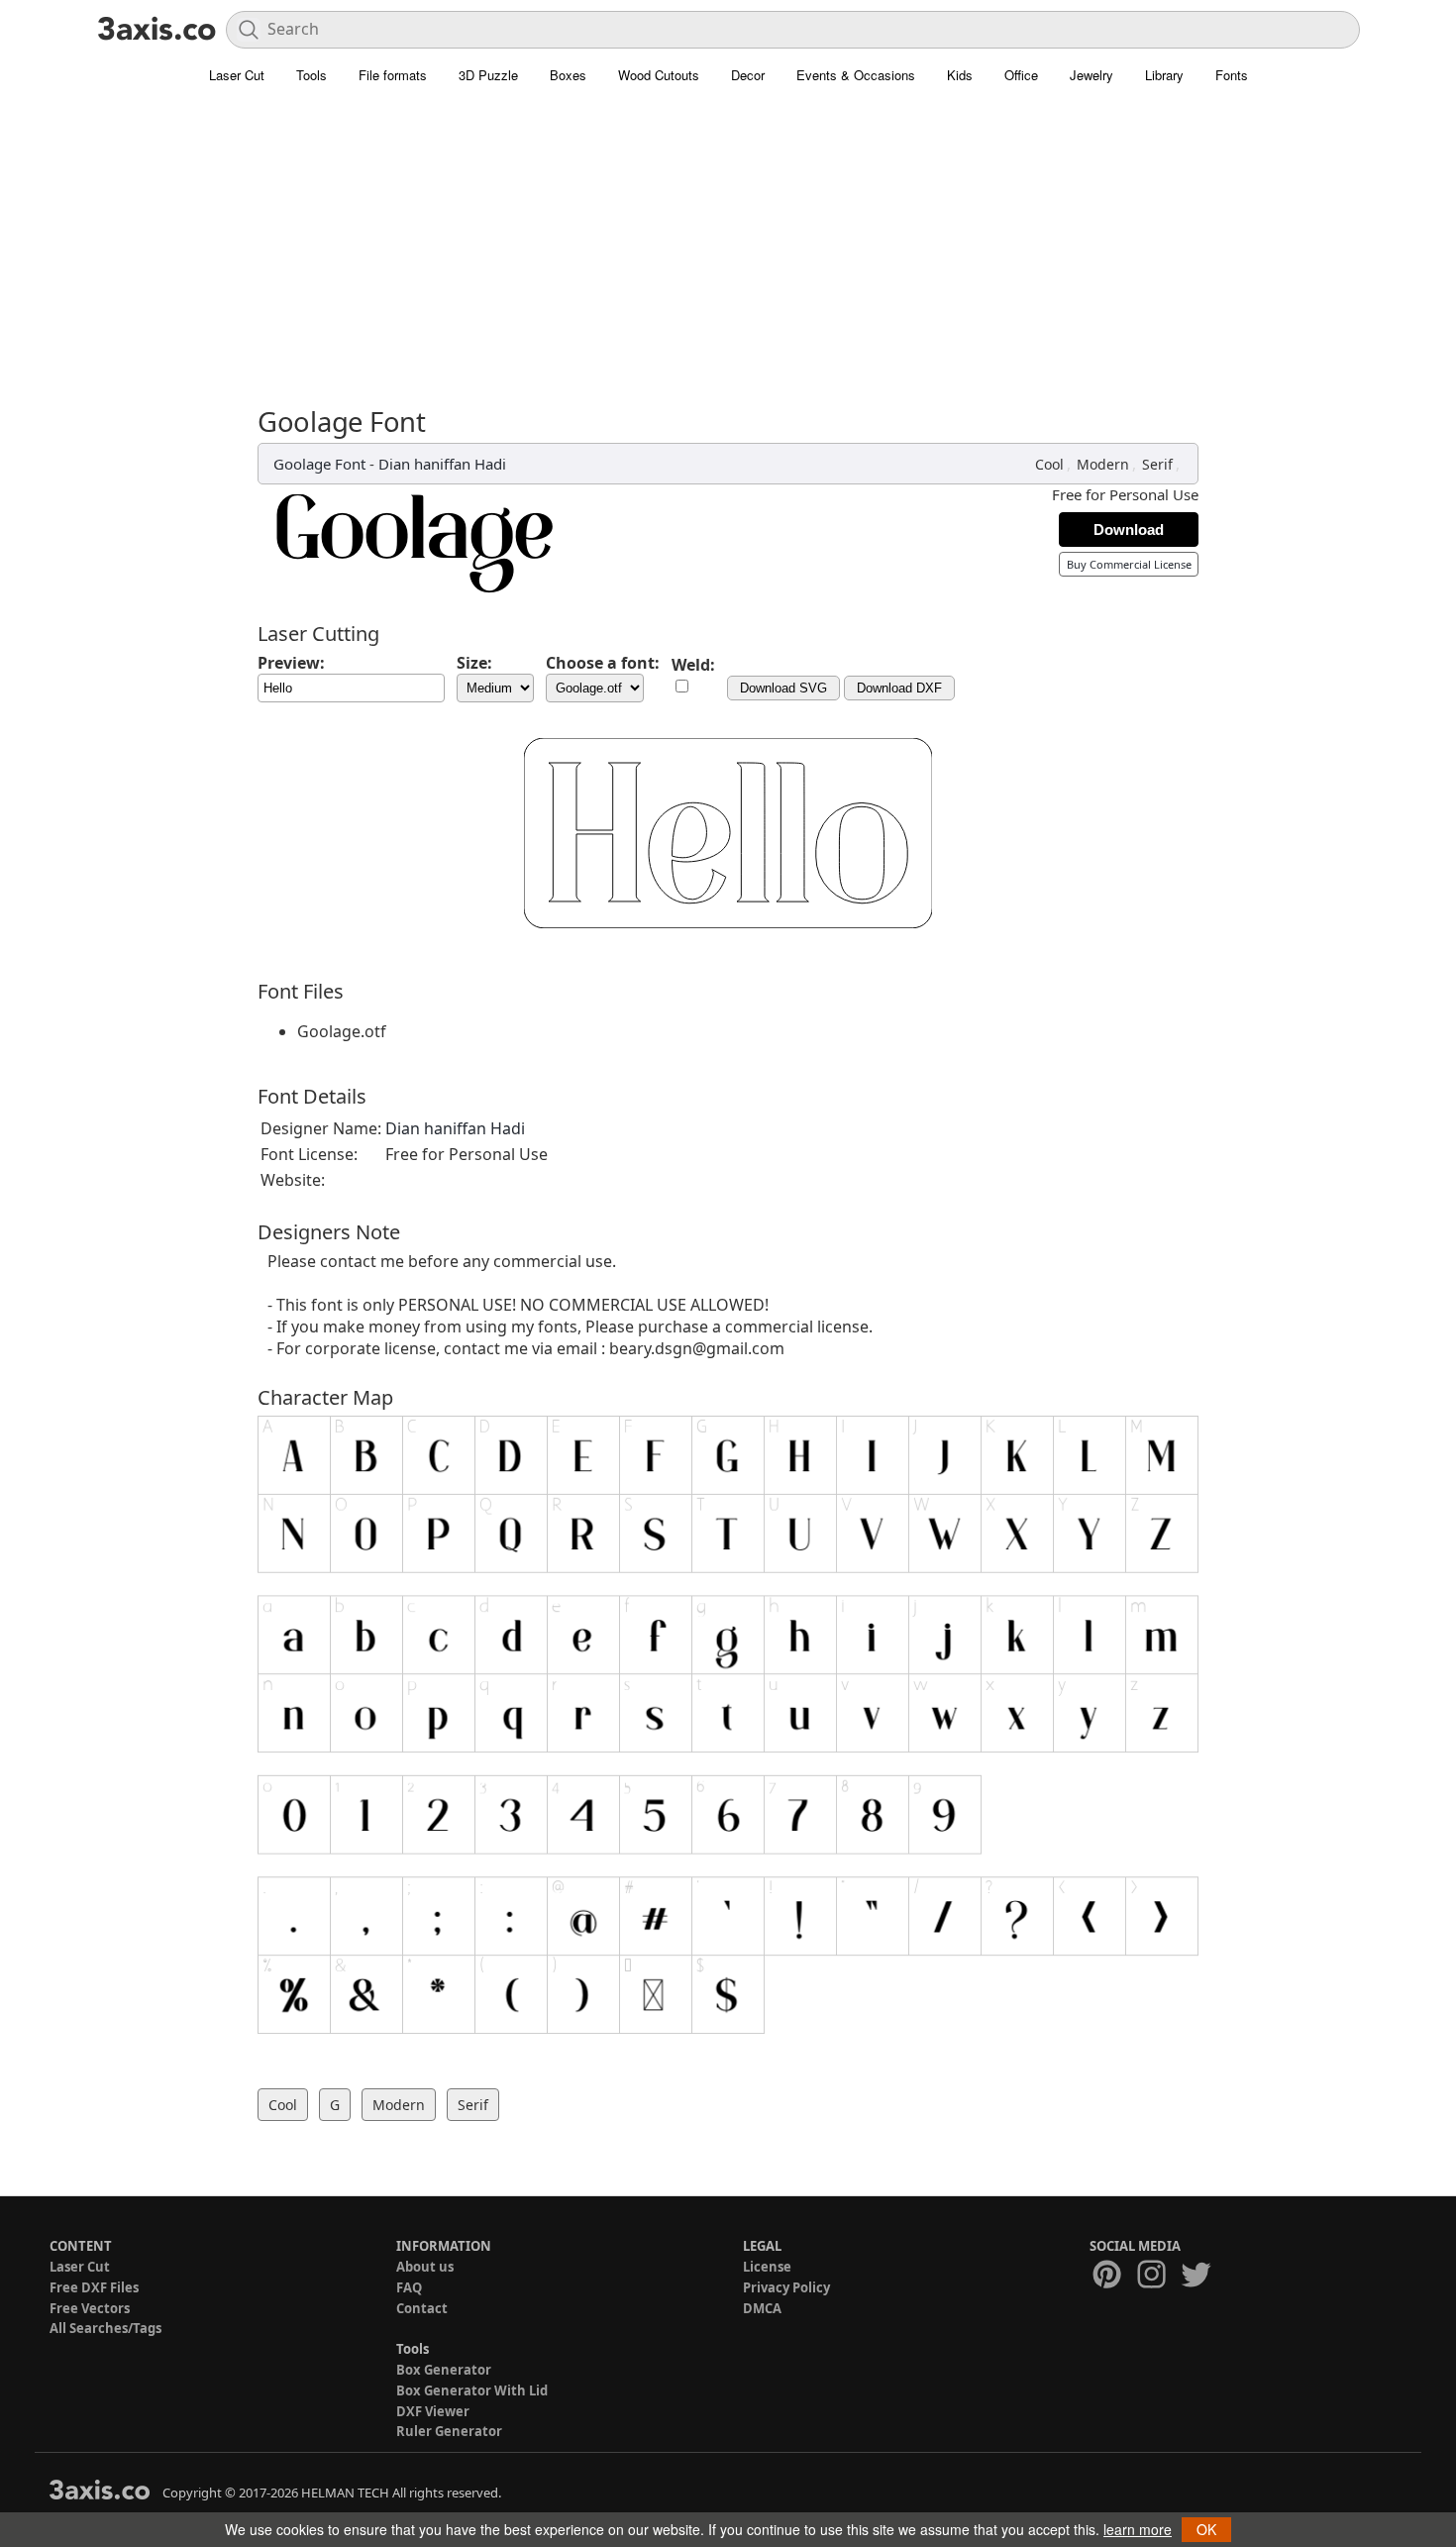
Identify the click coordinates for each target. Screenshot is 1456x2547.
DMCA (762, 2308)
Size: (474, 663)
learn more (1138, 2529)
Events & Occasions (856, 75)
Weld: (693, 665)
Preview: (291, 663)
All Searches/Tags (105, 2328)
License (767, 2267)
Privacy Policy (786, 2287)
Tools (312, 75)
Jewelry (1092, 75)
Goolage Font (319, 464)
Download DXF (899, 688)
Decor (748, 75)
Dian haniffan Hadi (442, 464)
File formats (393, 75)
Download (1129, 530)
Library (1164, 75)
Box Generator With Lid (472, 2390)
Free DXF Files (94, 2287)
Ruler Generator (449, 2431)
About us (425, 2267)
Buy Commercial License (1129, 564)
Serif (1157, 464)
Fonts (1232, 75)
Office (1021, 75)
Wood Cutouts (659, 75)
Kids (960, 75)
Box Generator (444, 2370)
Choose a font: (603, 663)
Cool (1049, 464)
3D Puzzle (488, 75)
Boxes (568, 75)
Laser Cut (237, 75)
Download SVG (783, 688)
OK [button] (1206, 2529)
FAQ (409, 2287)
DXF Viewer (433, 2411)
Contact (422, 2308)
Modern (1103, 464)
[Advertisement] (728, 258)
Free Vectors (90, 2308)
